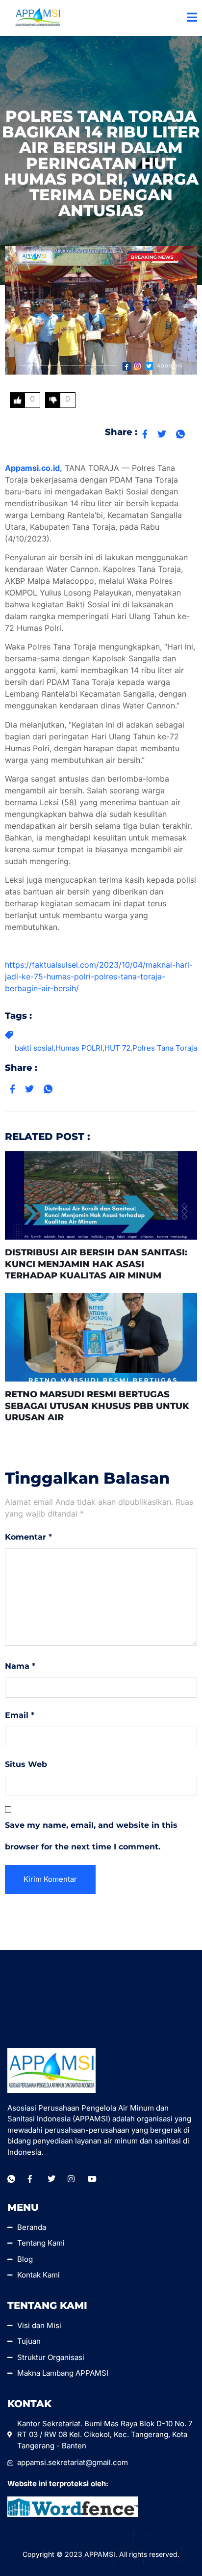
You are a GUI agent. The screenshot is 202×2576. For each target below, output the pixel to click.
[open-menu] (192, 18)
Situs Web (26, 1764)
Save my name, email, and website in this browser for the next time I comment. (91, 1836)
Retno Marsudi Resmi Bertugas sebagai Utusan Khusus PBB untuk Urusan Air (97, 1406)
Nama (20, 1666)
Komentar (28, 1537)
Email (20, 1715)
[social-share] (145, 434)
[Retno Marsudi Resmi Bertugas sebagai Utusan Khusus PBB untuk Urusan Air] (101, 1337)
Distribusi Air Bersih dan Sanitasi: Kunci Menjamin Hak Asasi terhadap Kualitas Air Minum (96, 1264)
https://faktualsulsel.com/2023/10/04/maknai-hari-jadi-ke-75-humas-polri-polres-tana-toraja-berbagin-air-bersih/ (99, 976)
